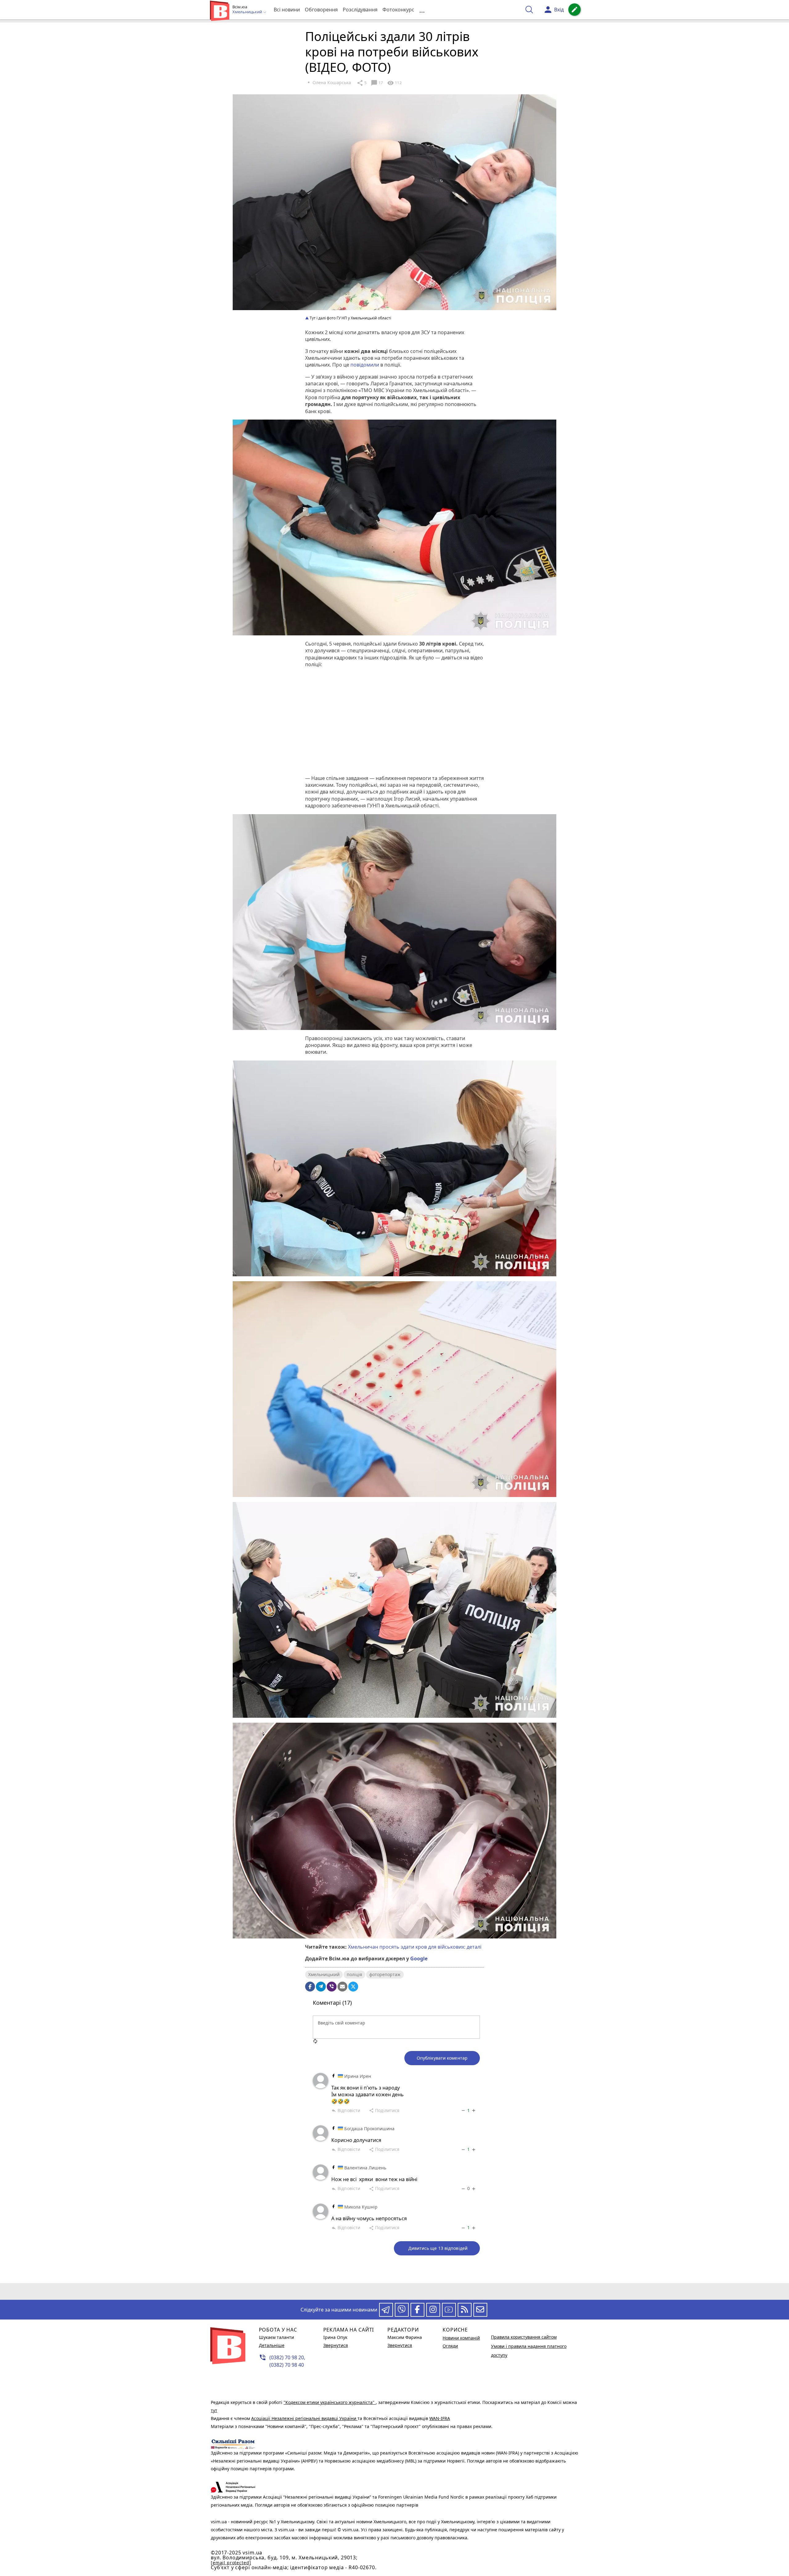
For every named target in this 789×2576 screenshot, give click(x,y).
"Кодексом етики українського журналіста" (330, 2402)
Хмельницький (324, 1974)
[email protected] (231, 2563)
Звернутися (336, 2345)
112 (394, 83)
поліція (354, 1974)
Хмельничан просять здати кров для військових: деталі (415, 1947)
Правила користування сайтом (524, 2337)
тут (214, 2410)
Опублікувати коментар (442, 2058)
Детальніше (272, 2345)
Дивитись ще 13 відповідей (438, 2248)
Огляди (450, 2346)
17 (377, 83)
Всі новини (287, 10)
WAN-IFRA (440, 2418)
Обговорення (321, 10)
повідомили (365, 365)
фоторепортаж (385, 1974)
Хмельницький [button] (248, 12)
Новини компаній (461, 2338)
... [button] (422, 10)
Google (419, 1959)
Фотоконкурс (398, 10)
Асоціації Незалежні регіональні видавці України (304, 2418)
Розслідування (360, 10)
